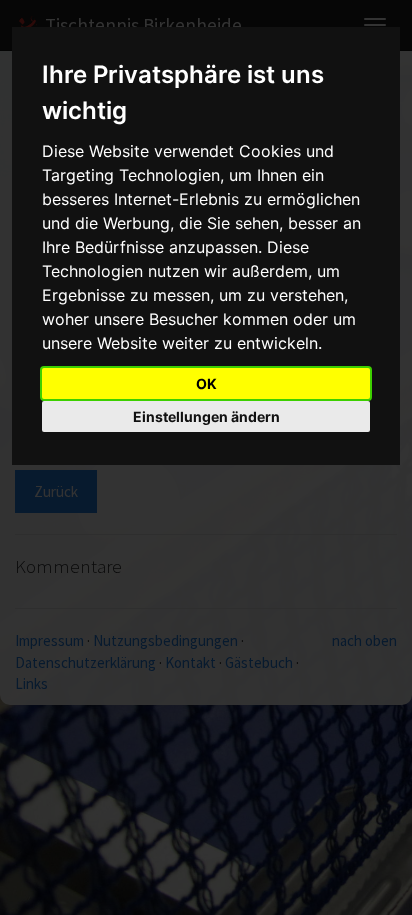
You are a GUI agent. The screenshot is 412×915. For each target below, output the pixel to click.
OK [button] (206, 383)
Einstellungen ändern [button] (206, 416)
